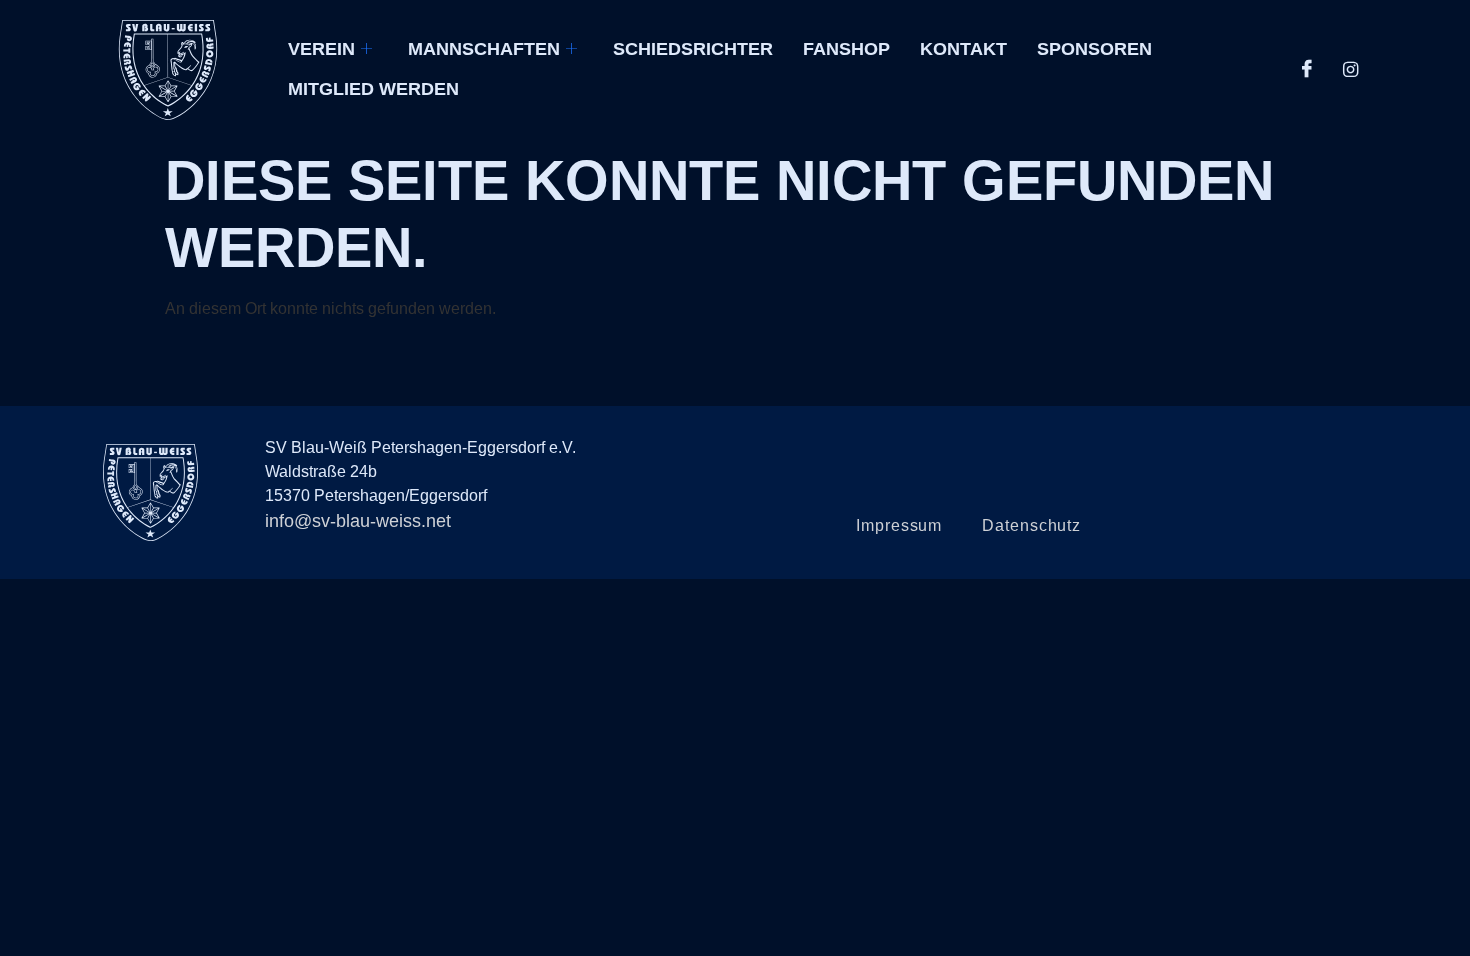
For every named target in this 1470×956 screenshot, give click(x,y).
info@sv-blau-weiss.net (358, 521)
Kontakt (963, 49)
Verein (321, 49)
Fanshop (846, 49)
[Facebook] (1307, 70)
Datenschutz (1031, 525)
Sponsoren (1094, 49)
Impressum (899, 525)
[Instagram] (1351, 70)
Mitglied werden (373, 89)
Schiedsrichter (693, 49)
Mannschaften (484, 49)
